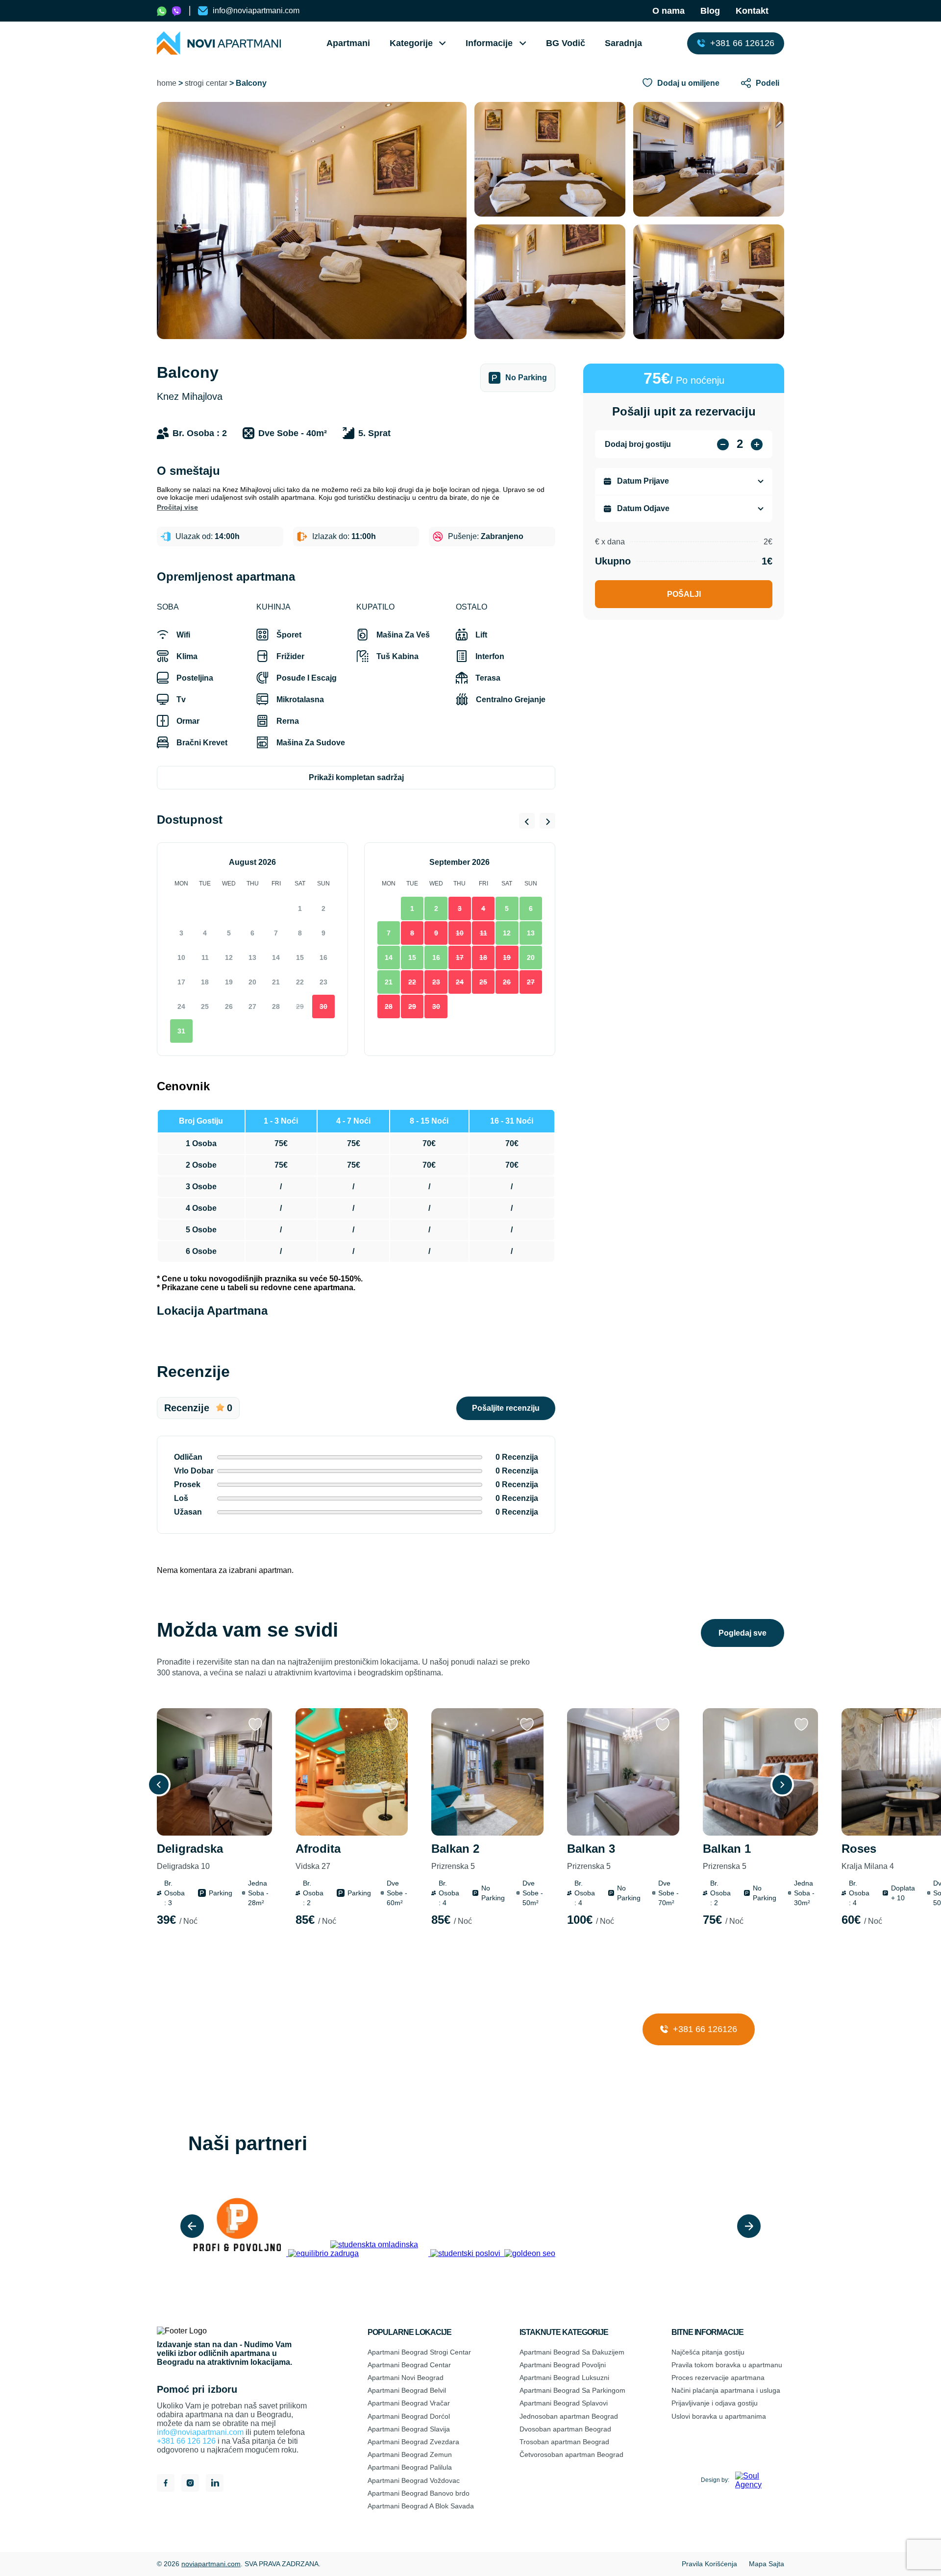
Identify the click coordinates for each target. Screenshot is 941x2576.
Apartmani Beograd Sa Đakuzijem (572, 2352)
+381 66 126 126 (186, 2441)
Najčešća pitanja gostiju (708, 2352)
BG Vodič (566, 43)
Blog (710, 11)
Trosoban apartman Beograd (564, 2442)
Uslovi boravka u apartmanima (719, 2416)
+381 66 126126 (704, 2029)
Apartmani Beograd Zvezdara (413, 2442)
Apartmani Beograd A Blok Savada (421, 2506)
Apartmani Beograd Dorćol (409, 2416)
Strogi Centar (206, 83)
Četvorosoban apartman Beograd (571, 2454)
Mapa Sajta (767, 2564)
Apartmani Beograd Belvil (407, 2390)
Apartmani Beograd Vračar (409, 2403)
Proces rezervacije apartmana (718, 2378)
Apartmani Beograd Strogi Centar (419, 2352)
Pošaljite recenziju (506, 1408)
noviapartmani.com (211, 2564)
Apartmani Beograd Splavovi (564, 2403)
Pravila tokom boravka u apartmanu (727, 2365)
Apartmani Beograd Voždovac (414, 2480)
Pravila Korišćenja (709, 2564)
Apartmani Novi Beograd (406, 2378)
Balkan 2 (455, 1856)
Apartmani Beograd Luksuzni (564, 2378)
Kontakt (752, 11)
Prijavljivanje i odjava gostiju (715, 2403)
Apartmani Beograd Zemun (410, 2454)
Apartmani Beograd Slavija (409, 2429)
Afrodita (318, 1856)
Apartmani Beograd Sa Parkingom (572, 2390)
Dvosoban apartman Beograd (565, 2429)
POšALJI (684, 594)
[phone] (162, 11)
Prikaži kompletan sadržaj (356, 777)
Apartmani (348, 43)
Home (167, 83)
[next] (749, 2226)
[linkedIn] (215, 2484)
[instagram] (190, 2484)
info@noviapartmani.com (200, 2432)
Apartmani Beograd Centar (409, 2365)
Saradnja (623, 43)
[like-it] (255, 1725)
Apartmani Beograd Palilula (410, 2467)
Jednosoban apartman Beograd (569, 2416)
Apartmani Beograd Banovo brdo (419, 2493)
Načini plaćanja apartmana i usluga (726, 2390)
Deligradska (190, 1856)
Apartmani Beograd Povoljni (563, 2365)
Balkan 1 (727, 1856)
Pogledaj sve (743, 1633)
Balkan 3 (591, 1856)
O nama (669, 11)
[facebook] (166, 2484)
